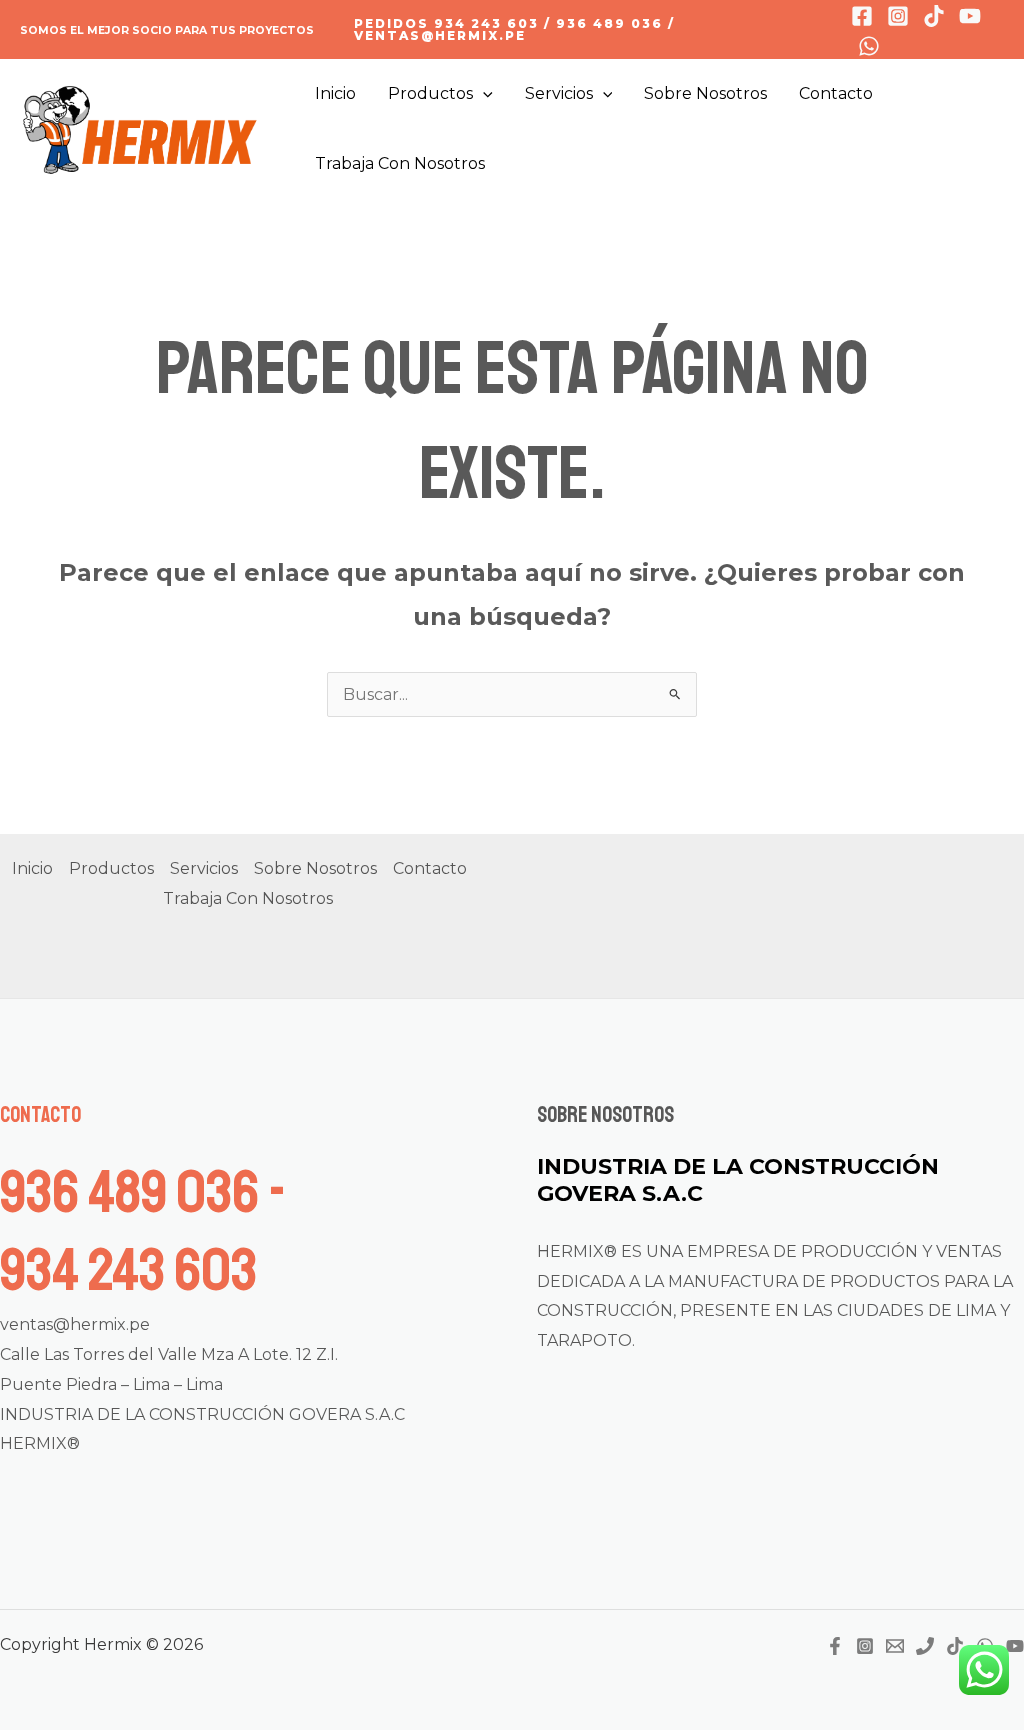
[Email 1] (895, 1646)
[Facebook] (862, 16)
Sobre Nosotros (705, 93)
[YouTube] (1015, 1646)
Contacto (836, 93)
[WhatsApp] (869, 46)
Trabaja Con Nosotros (400, 163)
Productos (430, 93)
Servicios (559, 93)
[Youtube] (970, 16)
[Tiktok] (934, 16)
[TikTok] (955, 1646)
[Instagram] (898, 16)
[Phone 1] (925, 1646)
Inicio (335, 93)
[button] (582, 30)
